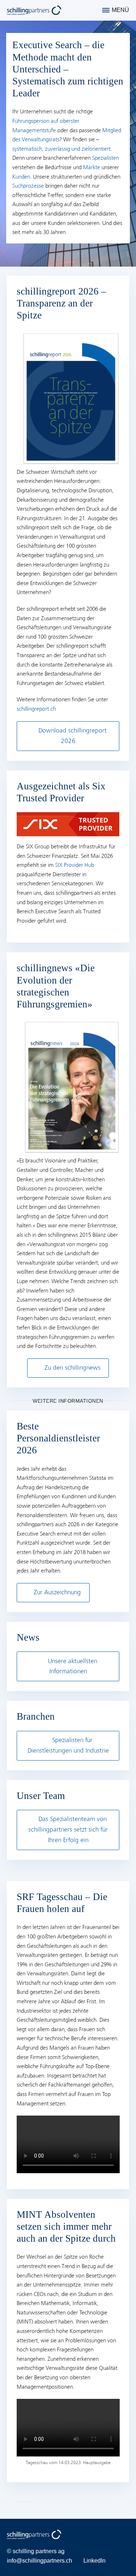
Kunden (21, 177)
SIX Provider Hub (75, 865)
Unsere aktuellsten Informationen (73, 1666)
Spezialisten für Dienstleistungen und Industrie (68, 1745)
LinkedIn (94, 2561)
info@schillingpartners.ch (40, 2561)
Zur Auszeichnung (57, 1592)
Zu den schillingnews (73, 1368)
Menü (120, 10)
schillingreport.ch (36, 709)
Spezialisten (106, 158)
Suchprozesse (28, 186)
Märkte (92, 167)
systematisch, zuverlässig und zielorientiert (61, 149)
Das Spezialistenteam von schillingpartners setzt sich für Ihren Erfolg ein (68, 1830)
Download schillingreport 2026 (73, 736)
